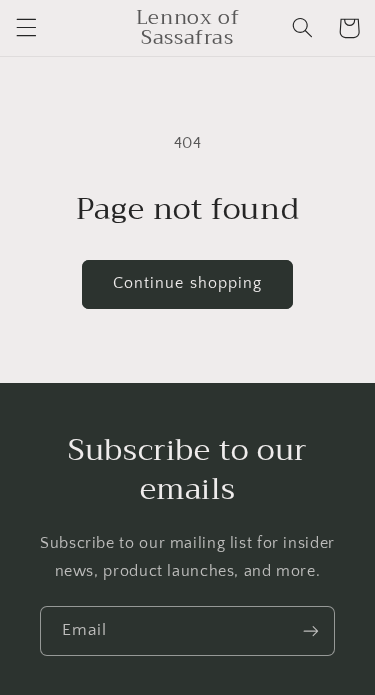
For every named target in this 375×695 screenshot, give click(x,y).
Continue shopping (187, 283)
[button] (26, 28)
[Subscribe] (311, 630)
